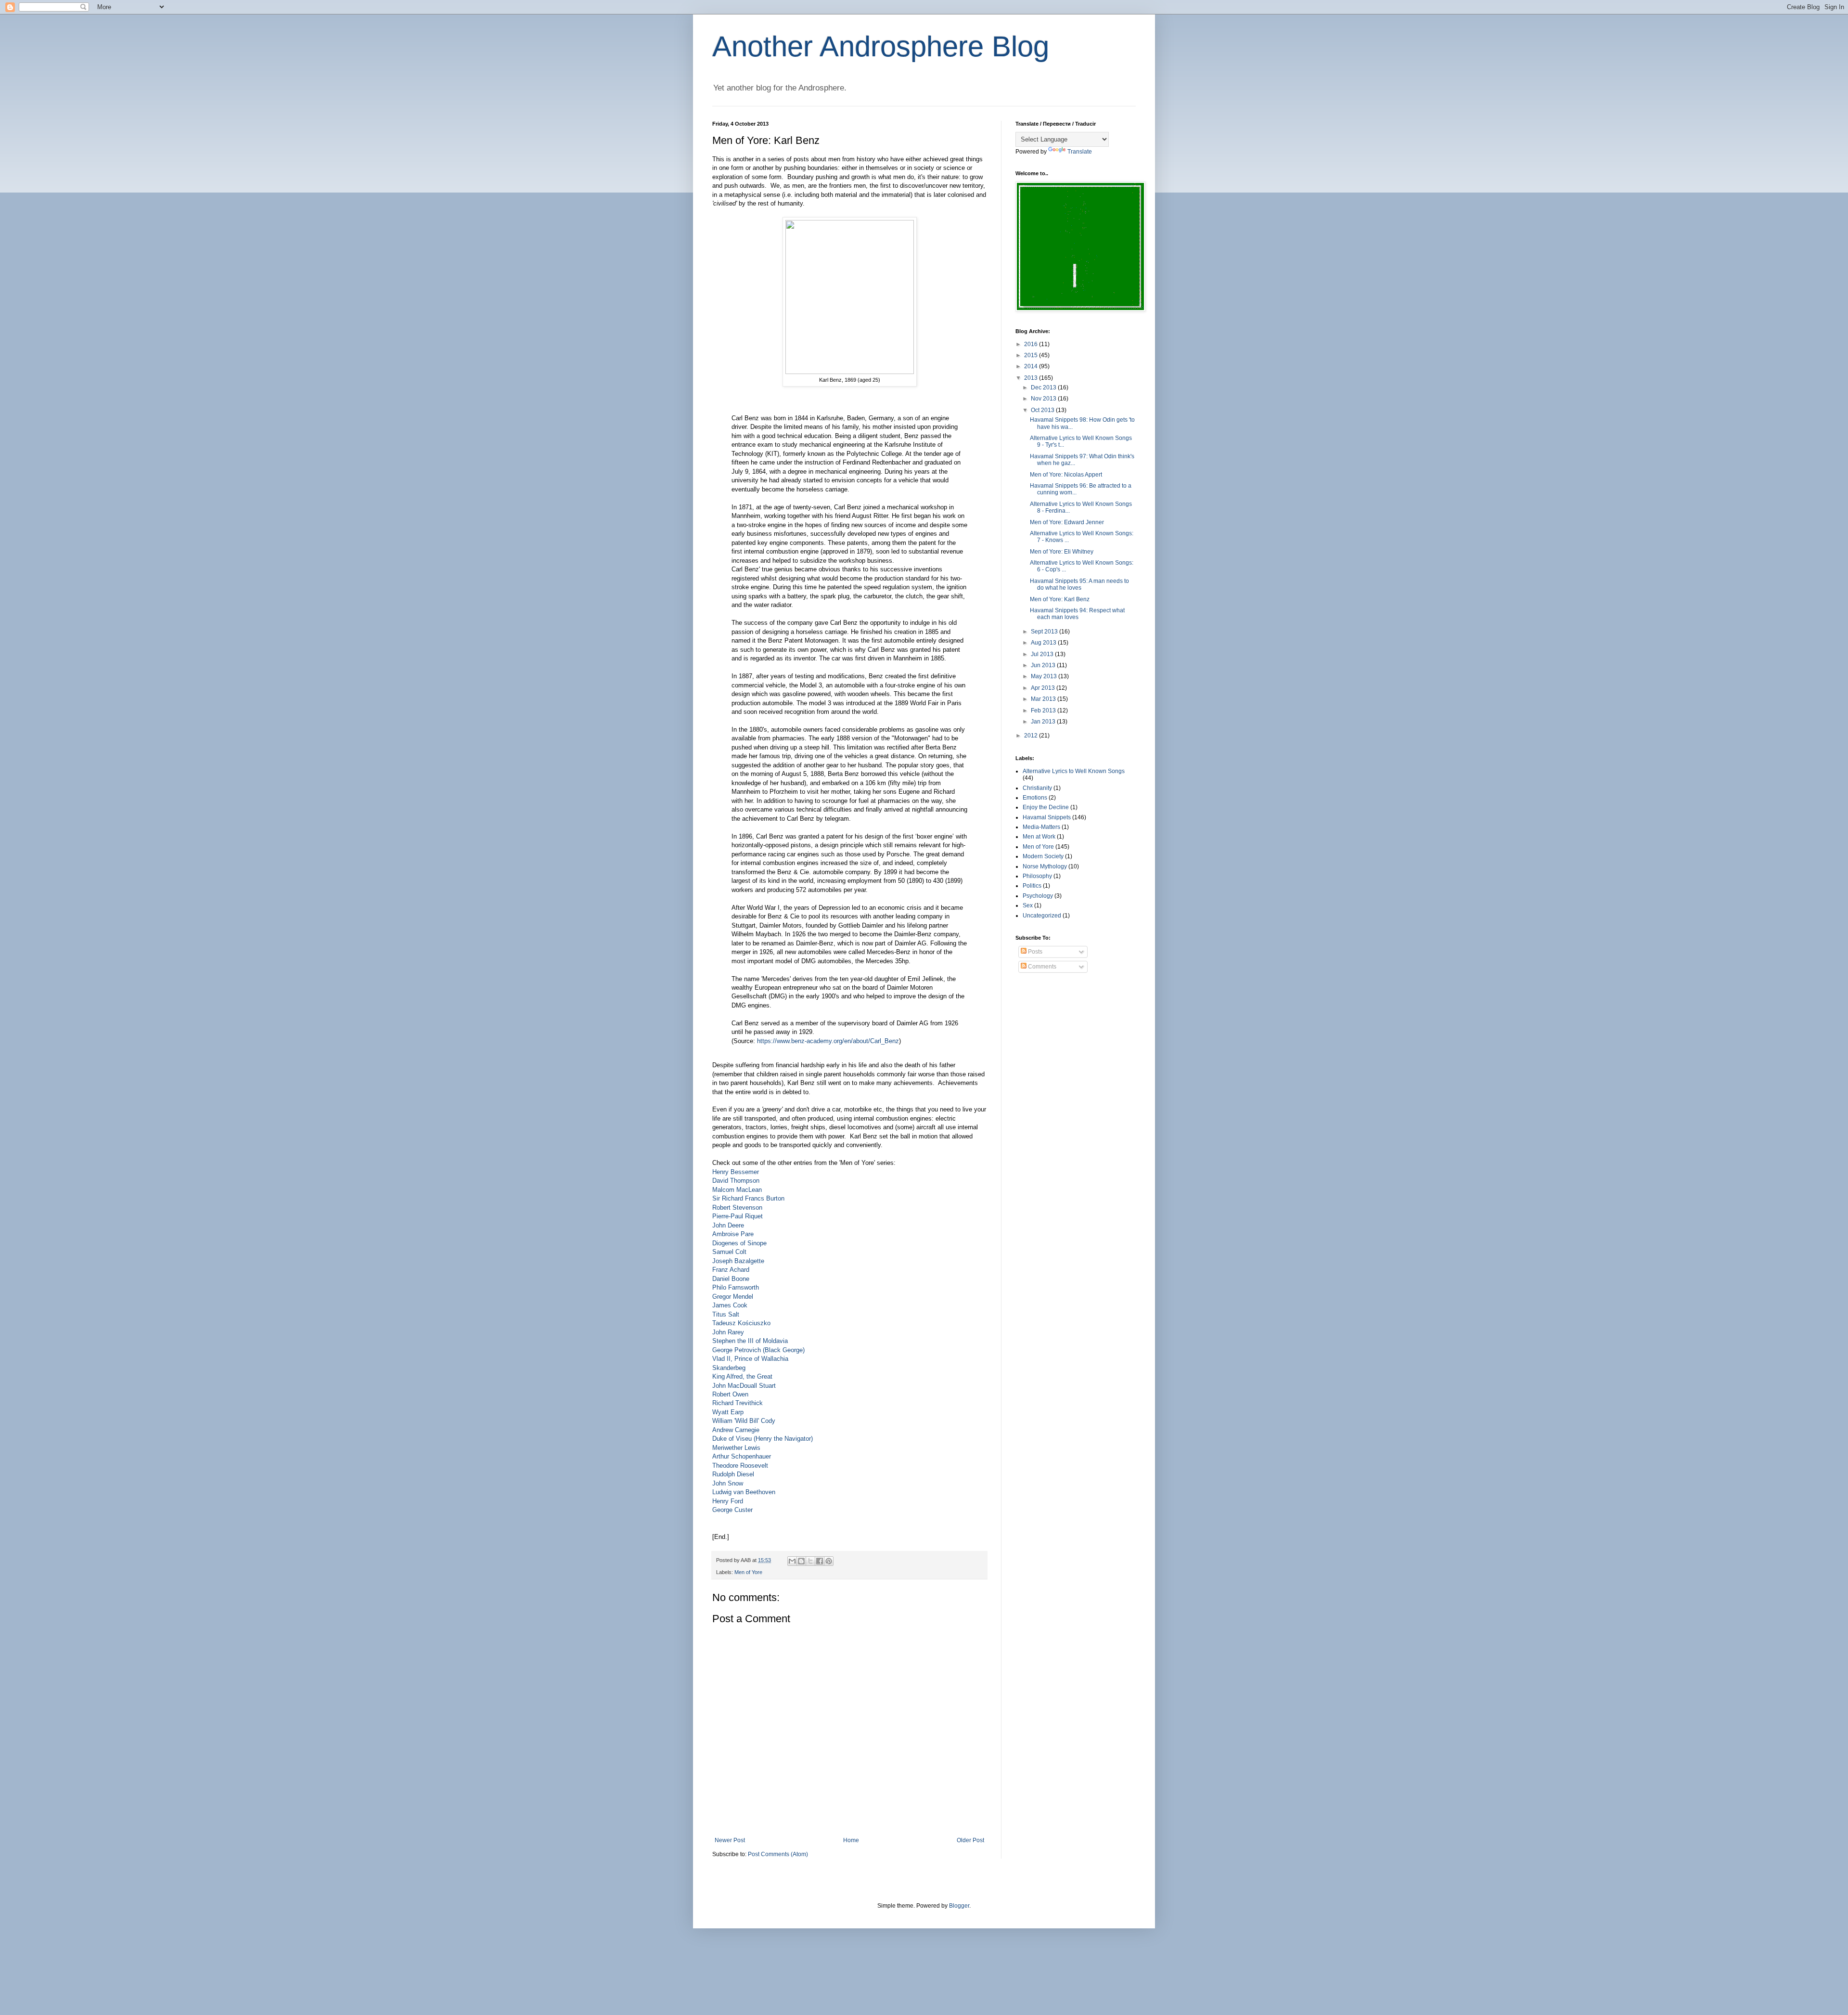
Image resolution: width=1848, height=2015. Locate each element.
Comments (1041, 967)
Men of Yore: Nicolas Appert (1066, 475)
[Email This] (792, 1561)
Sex (1028, 905)
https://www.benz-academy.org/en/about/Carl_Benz (828, 1041)
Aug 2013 (1044, 643)
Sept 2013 (1045, 632)
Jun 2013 (1044, 665)
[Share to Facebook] (820, 1561)
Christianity (1037, 788)
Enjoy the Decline (1046, 807)
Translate (1080, 152)
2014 (1032, 366)
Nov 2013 (1044, 399)
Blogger (959, 1906)
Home (851, 1840)
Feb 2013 (1044, 710)
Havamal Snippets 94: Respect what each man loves (1077, 614)
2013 (1032, 378)
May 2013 (1045, 676)
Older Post (970, 1840)
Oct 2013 (1043, 410)
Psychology (1038, 896)
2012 (1032, 736)
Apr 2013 (1044, 688)
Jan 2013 (1044, 722)
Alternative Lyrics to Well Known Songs (1074, 771)
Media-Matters (1041, 827)
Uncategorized (1042, 916)
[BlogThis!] (801, 1561)
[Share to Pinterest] (829, 1561)
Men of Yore (748, 1572)
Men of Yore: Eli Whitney (1062, 552)
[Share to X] (810, 1561)
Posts (1034, 952)
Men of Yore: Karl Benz (1060, 599)
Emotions (1035, 798)
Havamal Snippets (1047, 817)
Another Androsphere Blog (881, 46)
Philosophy (1037, 876)
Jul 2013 (1043, 654)
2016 (1032, 344)
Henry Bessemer (736, 1172)
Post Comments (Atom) (778, 1854)
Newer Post (730, 1840)
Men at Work (1039, 837)
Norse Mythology (1045, 866)
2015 (1032, 355)
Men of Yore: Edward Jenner (1067, 522)
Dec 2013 (1044, 387)
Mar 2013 (1044, 699)
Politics (1032, 886)
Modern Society (1043, 856)
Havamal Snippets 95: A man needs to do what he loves (1079, 584)
